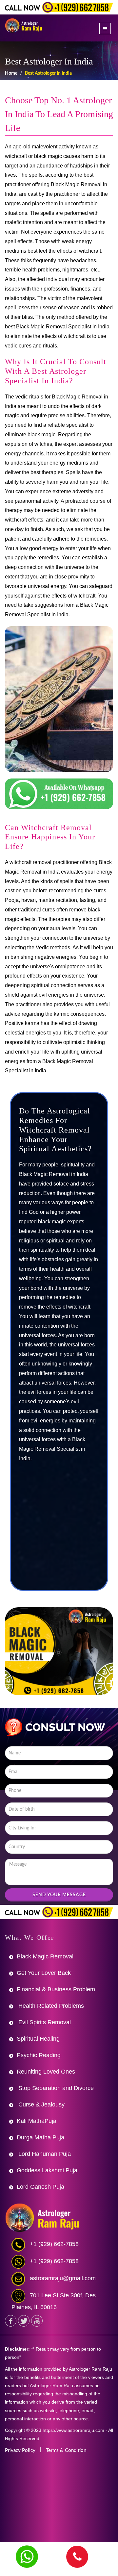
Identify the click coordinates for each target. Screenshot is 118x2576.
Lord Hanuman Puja (44, 2154)
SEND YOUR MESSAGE (59, 1895)
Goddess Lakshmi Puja (47, 2170)
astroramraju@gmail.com (63, 2278)
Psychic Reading (39, 2055)
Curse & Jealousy (41, 2104)
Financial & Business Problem (56, 1989)
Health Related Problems (50, 2006)
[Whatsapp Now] (27, 2557)
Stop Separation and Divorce (55, 2088)
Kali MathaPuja (37, 2121)
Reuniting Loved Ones (46, 2072)
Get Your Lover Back (44, 1973)
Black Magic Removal (45, 1956)
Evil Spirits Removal (44, 2022)
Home (11, 73)
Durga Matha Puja (40, 2137)
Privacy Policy (20, 2450)
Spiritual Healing (38, 2039)
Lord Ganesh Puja (40, 2187)
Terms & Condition (66, 2450)
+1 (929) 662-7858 (54, 2244)
